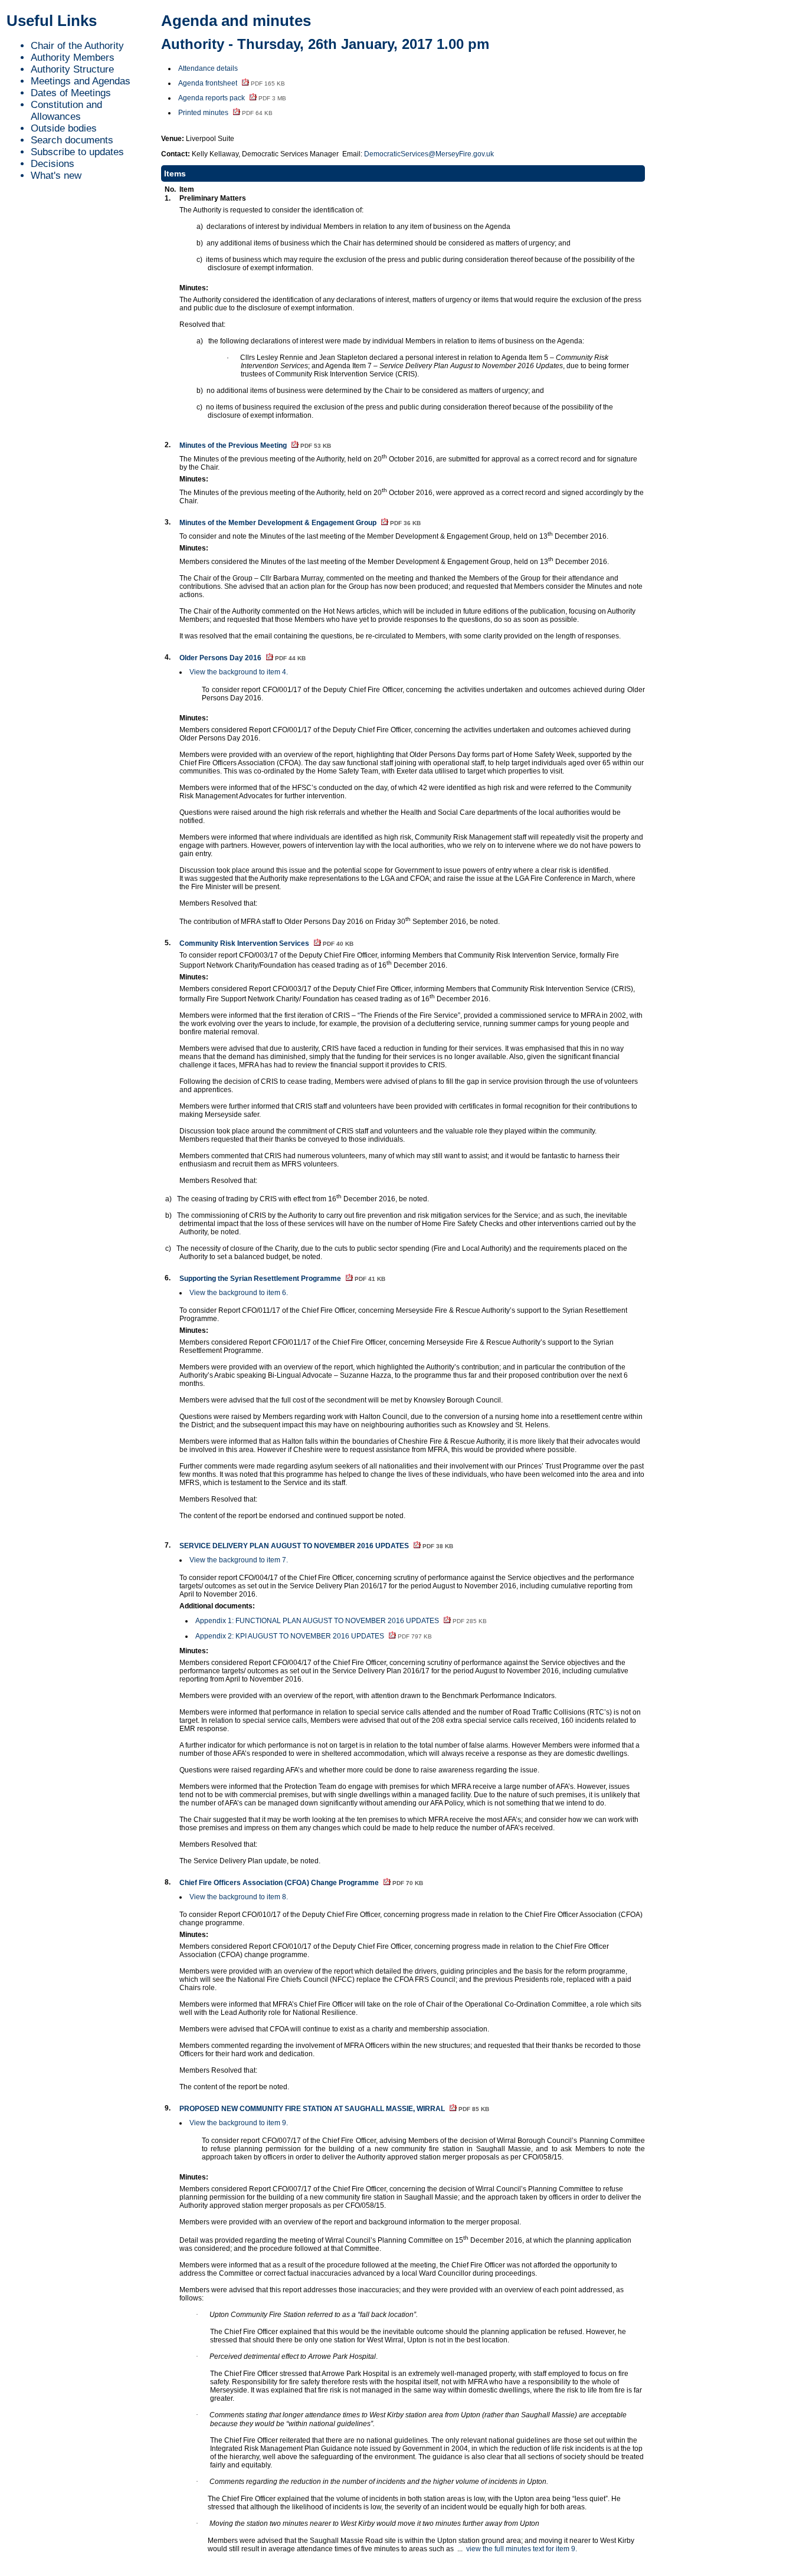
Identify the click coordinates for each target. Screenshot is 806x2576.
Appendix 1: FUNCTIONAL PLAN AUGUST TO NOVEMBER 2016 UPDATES (341, 1621)
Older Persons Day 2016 (243, 658)
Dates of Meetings (71, 93)
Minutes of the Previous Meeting (255, 445)
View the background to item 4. (239, 672)
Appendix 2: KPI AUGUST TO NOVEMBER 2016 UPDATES (314, 1636)
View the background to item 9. (239, 2123)
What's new (56, 176)
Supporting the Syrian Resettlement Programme (282, 1279)
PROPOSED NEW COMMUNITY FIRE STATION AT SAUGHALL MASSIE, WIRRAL (334, 2109)
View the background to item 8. (239, 1897)
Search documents (72, 140)
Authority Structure (72, 69)
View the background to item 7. (239, 1560)
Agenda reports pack (232, 98)
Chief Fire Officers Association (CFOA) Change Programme (301, 1883)
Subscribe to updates (77, 152)
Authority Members (73, 58)
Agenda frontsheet (232, 83)
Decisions (53, 164)
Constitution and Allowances (66, 111)
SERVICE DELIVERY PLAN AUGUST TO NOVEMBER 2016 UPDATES (316, 1546)
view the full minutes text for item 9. (522, 2549)
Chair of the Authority (77, 46)
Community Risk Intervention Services (266, 943)
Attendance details (208, 68)
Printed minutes (225, 113)
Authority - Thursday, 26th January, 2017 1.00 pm (325, 44)
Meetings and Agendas (81, 81)
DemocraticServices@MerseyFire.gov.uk (429, 154)
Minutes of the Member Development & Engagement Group (300, 523)
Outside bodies (64, 128)
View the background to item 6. (239, 1293)
